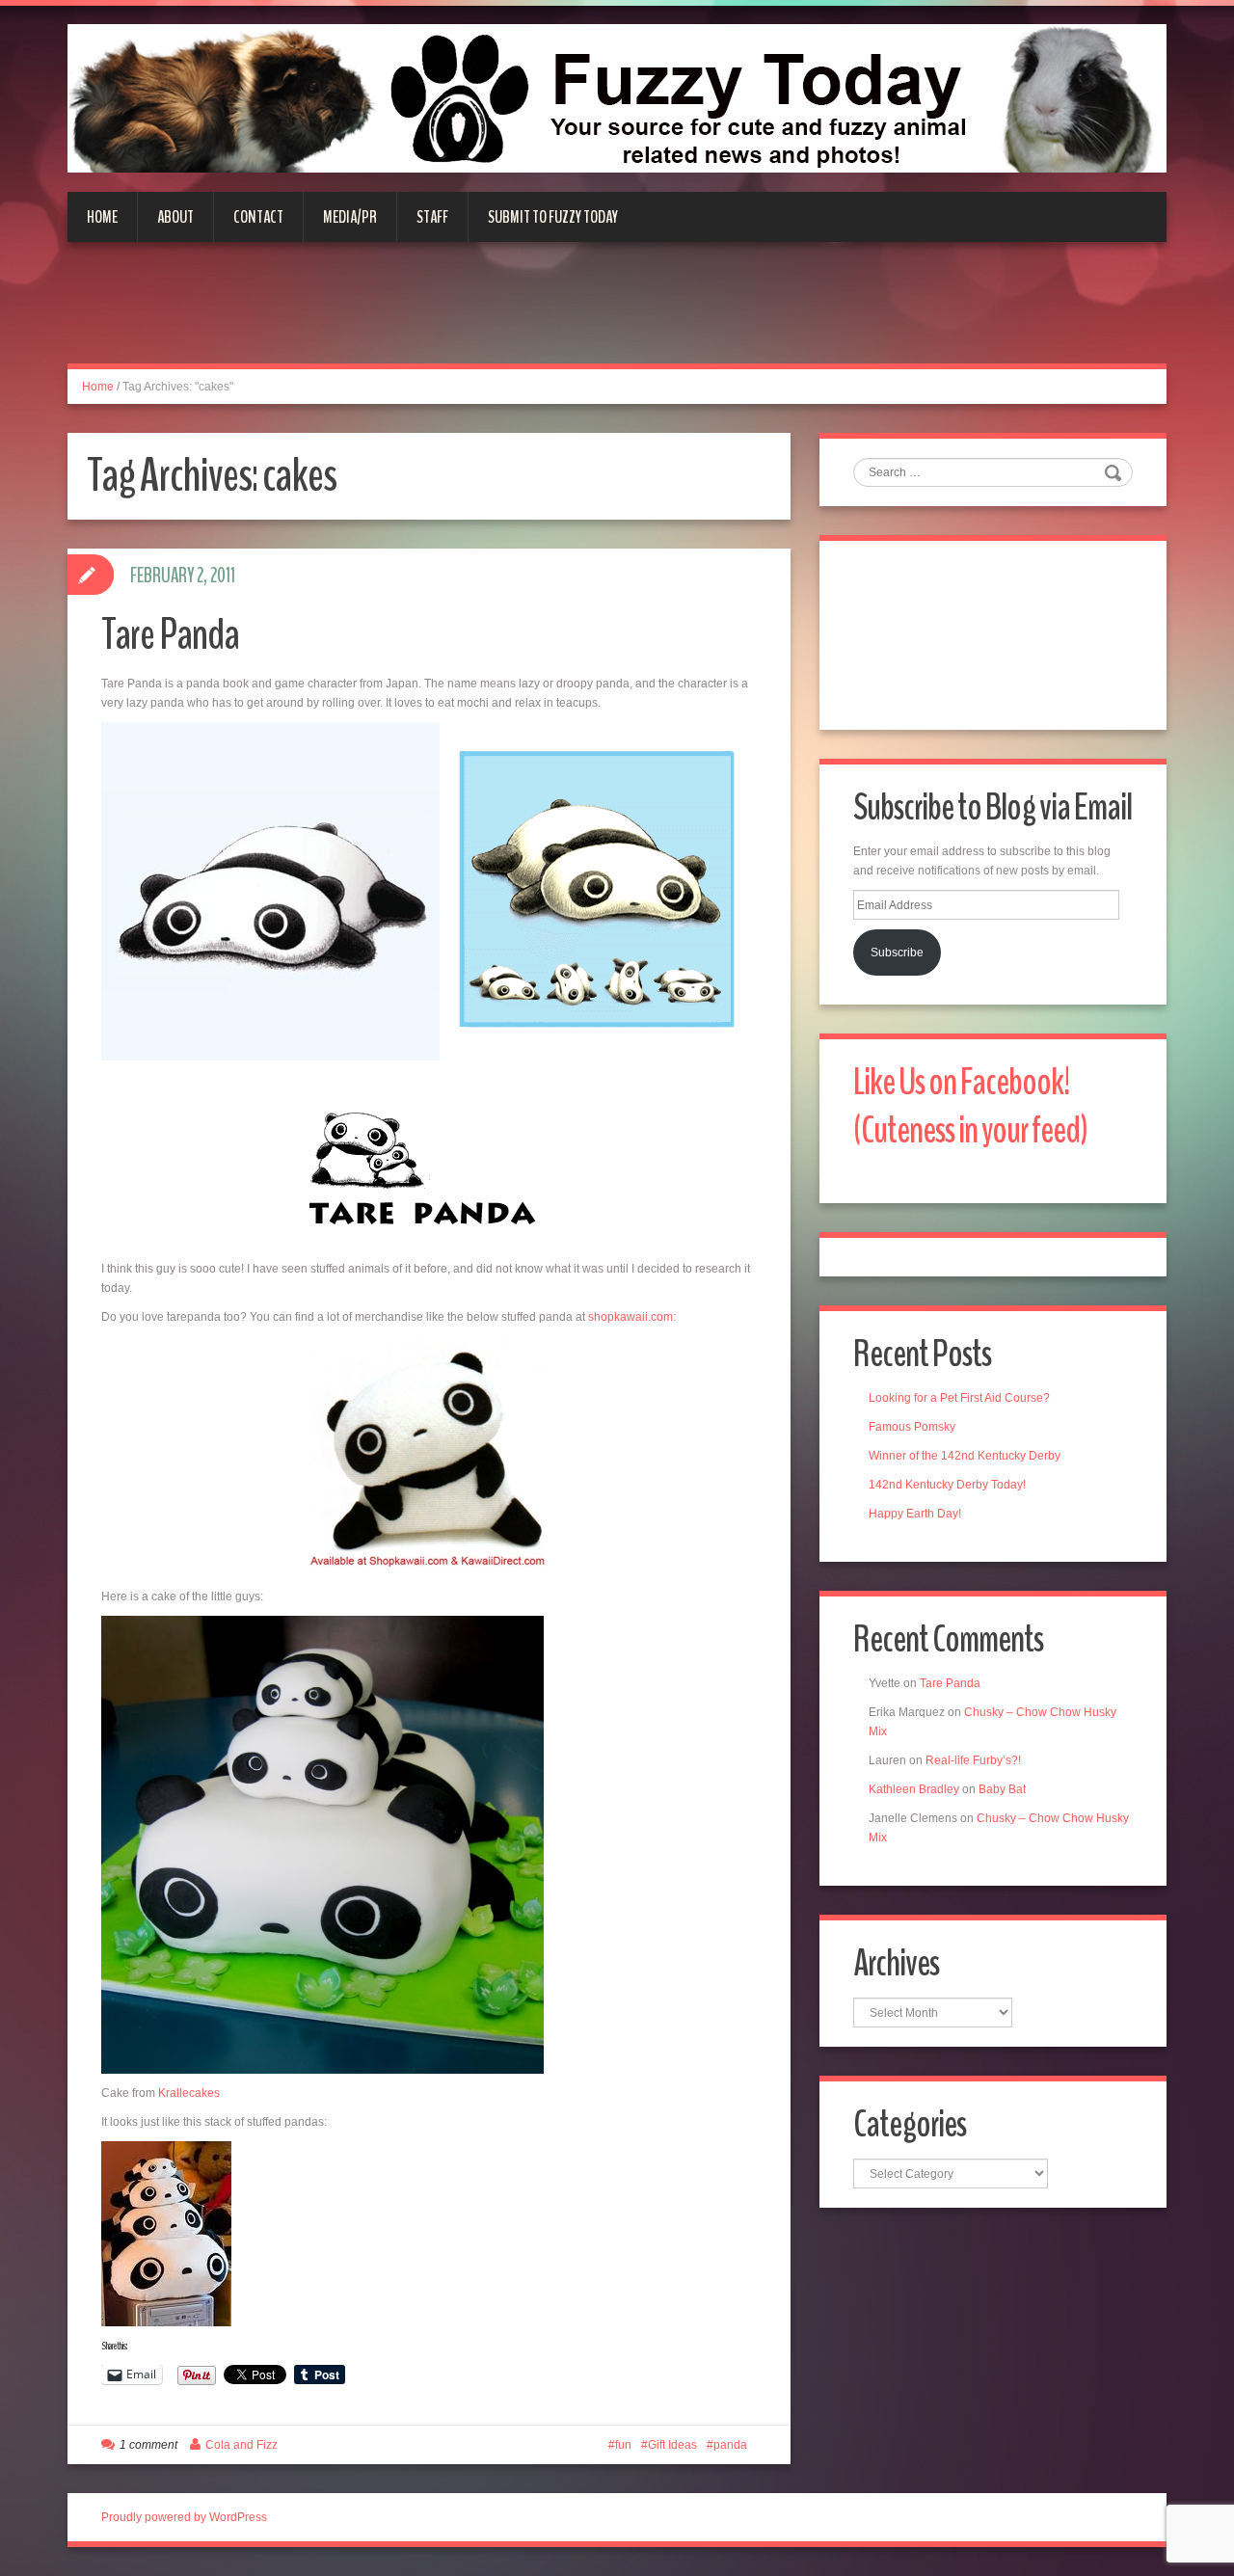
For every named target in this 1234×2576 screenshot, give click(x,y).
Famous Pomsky (912, 1427)
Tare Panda (170, 635)
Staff (432, 217)
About (175, 217)
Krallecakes (188, 2093)
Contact (258, 217)
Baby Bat (1002, 1789)
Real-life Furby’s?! (973, 1760)
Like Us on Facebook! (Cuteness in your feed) (970, 1106)
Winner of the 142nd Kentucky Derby (965, 1456)
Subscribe (897, 953)
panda (730, 2445)
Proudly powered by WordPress (184, 2517)
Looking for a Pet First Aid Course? (959, 1398)
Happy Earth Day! (915, 1514)
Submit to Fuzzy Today (553, 217)
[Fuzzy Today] (617, 97)
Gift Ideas (672, 2445)
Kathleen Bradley (914, 1789)
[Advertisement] (617, 314)
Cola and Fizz (241, 2445)
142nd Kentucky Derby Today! (947, 1485)
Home (102, 217)
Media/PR (350, 217)
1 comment (148, 2445)
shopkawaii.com (630, 1317)
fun (623, 2445)
